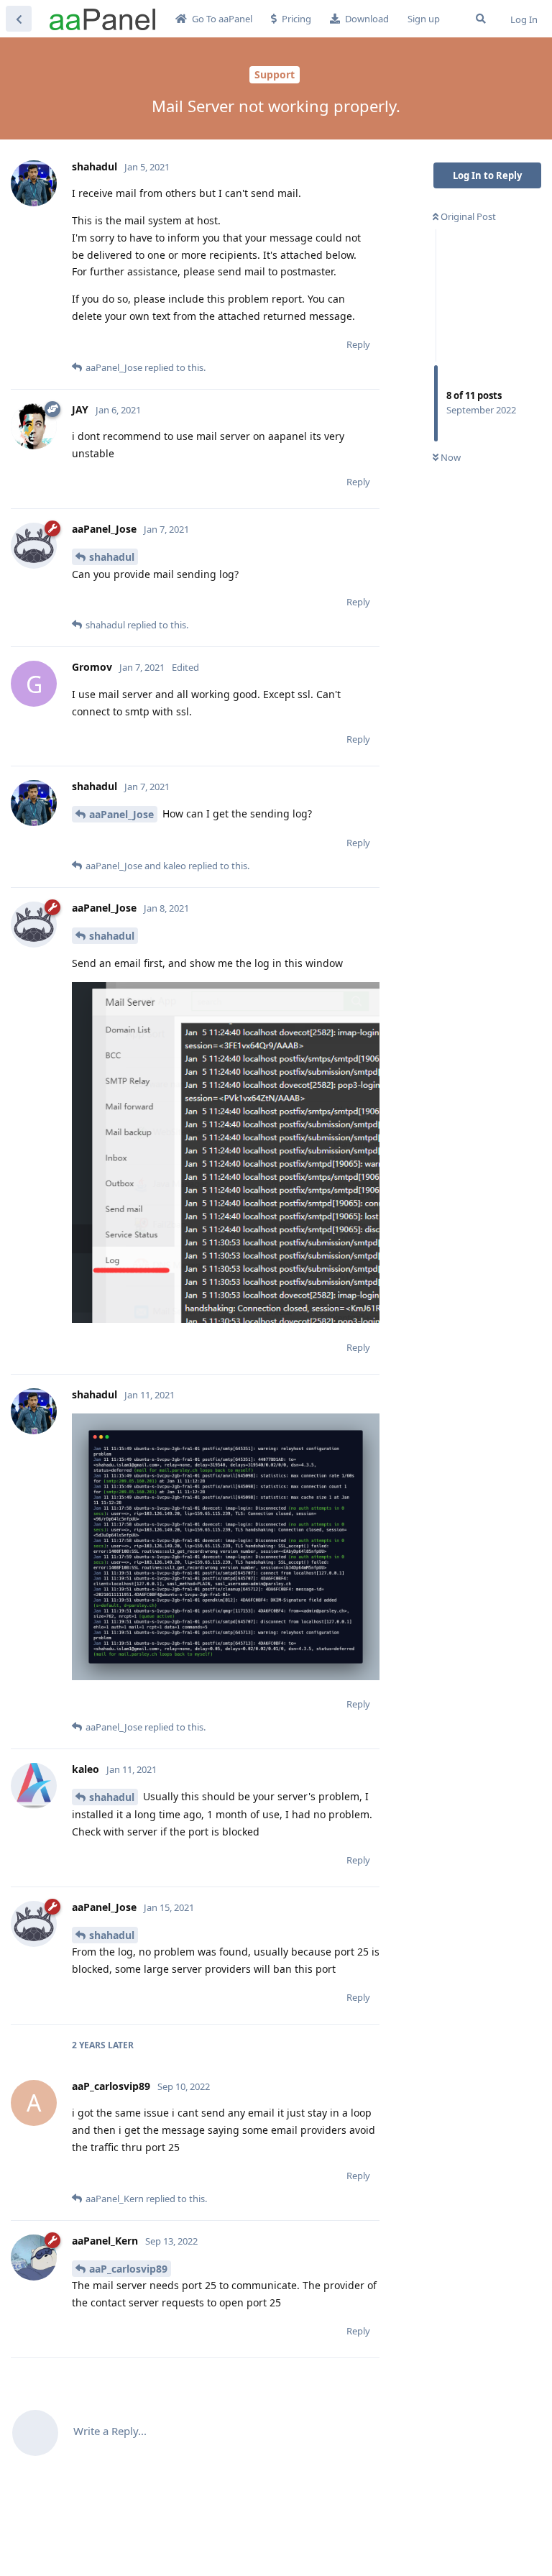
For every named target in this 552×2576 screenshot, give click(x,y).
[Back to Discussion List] (19, 19)
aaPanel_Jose (121, 814)
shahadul (112, 557)
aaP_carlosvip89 (128, 2269)
